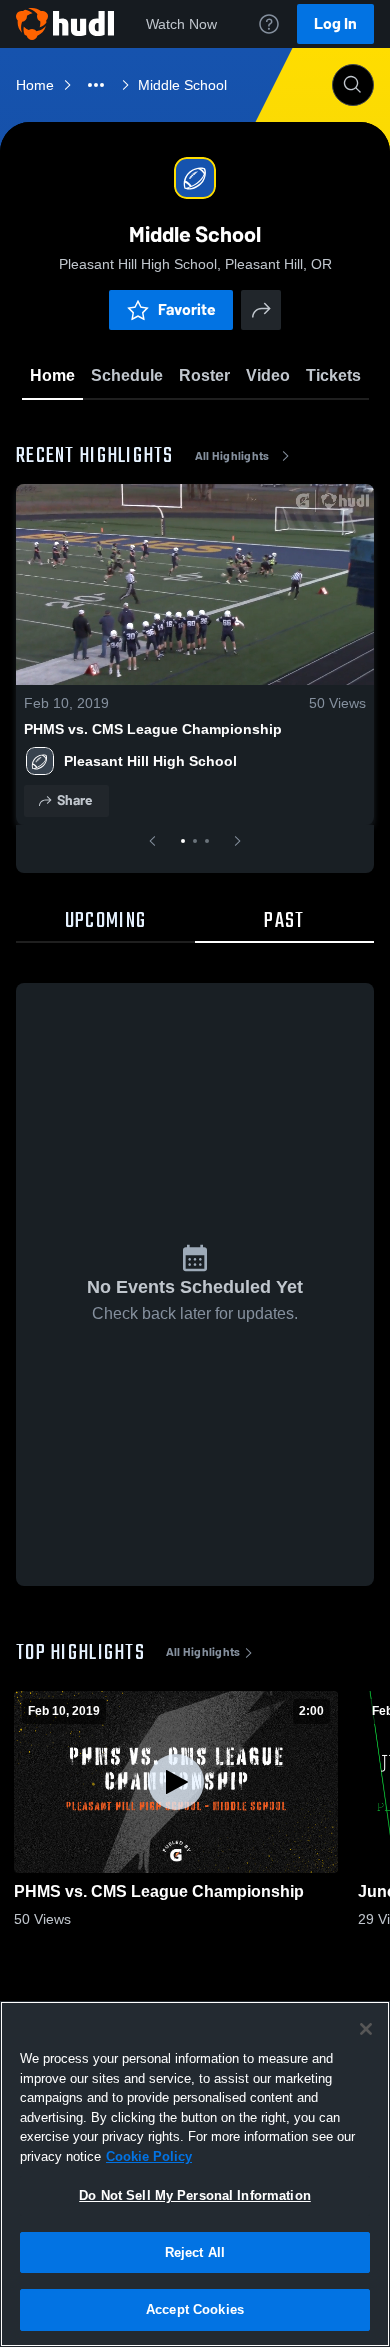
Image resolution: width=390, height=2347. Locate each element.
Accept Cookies (195, 2309)
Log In (335, 23)
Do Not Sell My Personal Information (195, 2195)
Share (74, 800)
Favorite (187, 309)
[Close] (366, 2029)
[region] (195, 2174)
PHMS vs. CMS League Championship (153, 729)
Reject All (195, 2252)
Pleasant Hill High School (150, 761)
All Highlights (232, 456)
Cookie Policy (149, 2156)
